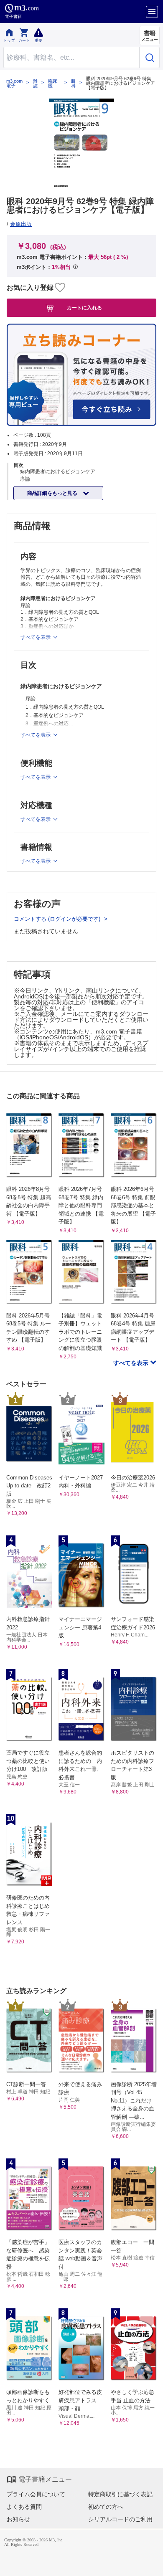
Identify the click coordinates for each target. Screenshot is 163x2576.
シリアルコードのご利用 (120, 2519)
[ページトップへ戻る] (151, 2564)
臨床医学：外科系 (53, 84)
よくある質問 (24, 2507)
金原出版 (21, 224)
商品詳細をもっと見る (53, 493)
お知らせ (18, 2519)
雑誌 (35, 84)
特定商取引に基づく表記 (120, 2494)
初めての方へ (106, 2507)
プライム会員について (36, 2494)
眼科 (73, 84)
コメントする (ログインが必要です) (58, 919)
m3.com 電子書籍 (14, 84)
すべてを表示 (132, 1363)
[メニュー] (152, 12)
